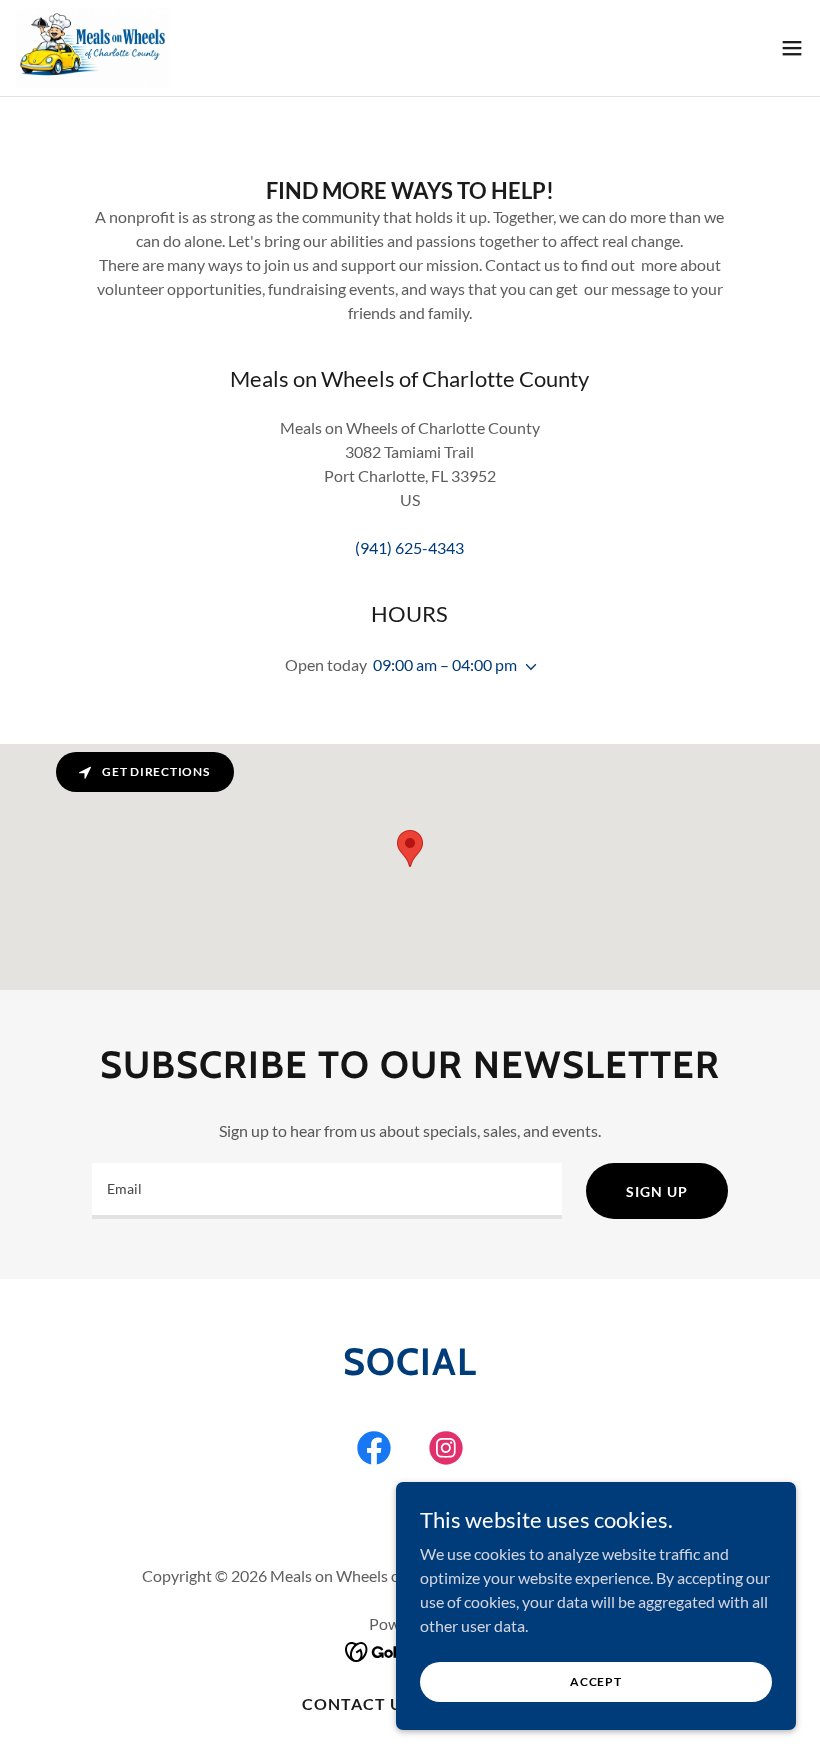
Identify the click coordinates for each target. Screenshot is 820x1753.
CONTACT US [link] (357, 1703)
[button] (792, 48)
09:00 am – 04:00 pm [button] (445, 664)
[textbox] (327, 1191)
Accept (596, 1681)
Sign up (656, 1191)
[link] (92, 48)
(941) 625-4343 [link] (409, 547)
